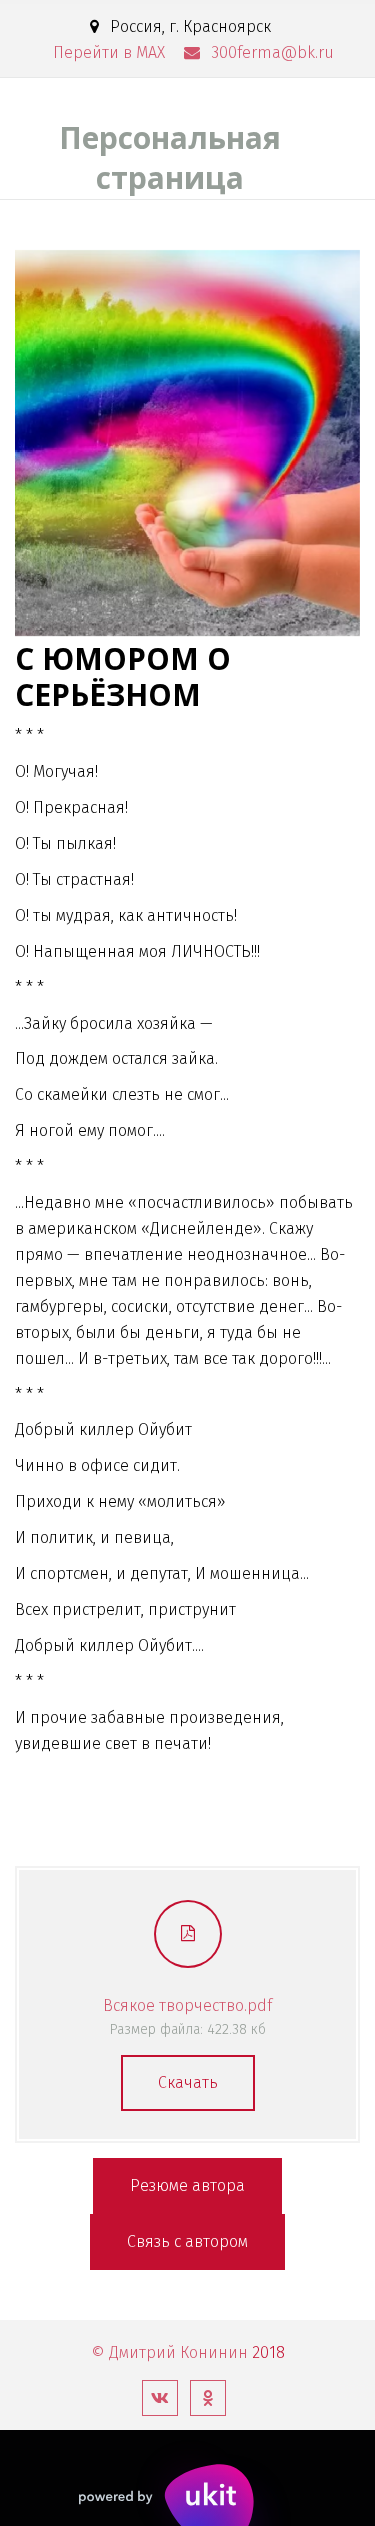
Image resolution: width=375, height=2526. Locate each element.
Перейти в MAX (109, 52)
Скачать (188, 2082)
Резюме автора (187, 2185)
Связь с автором (187, 2241)
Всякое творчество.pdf (187, 2005)
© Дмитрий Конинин (169, 2352)
